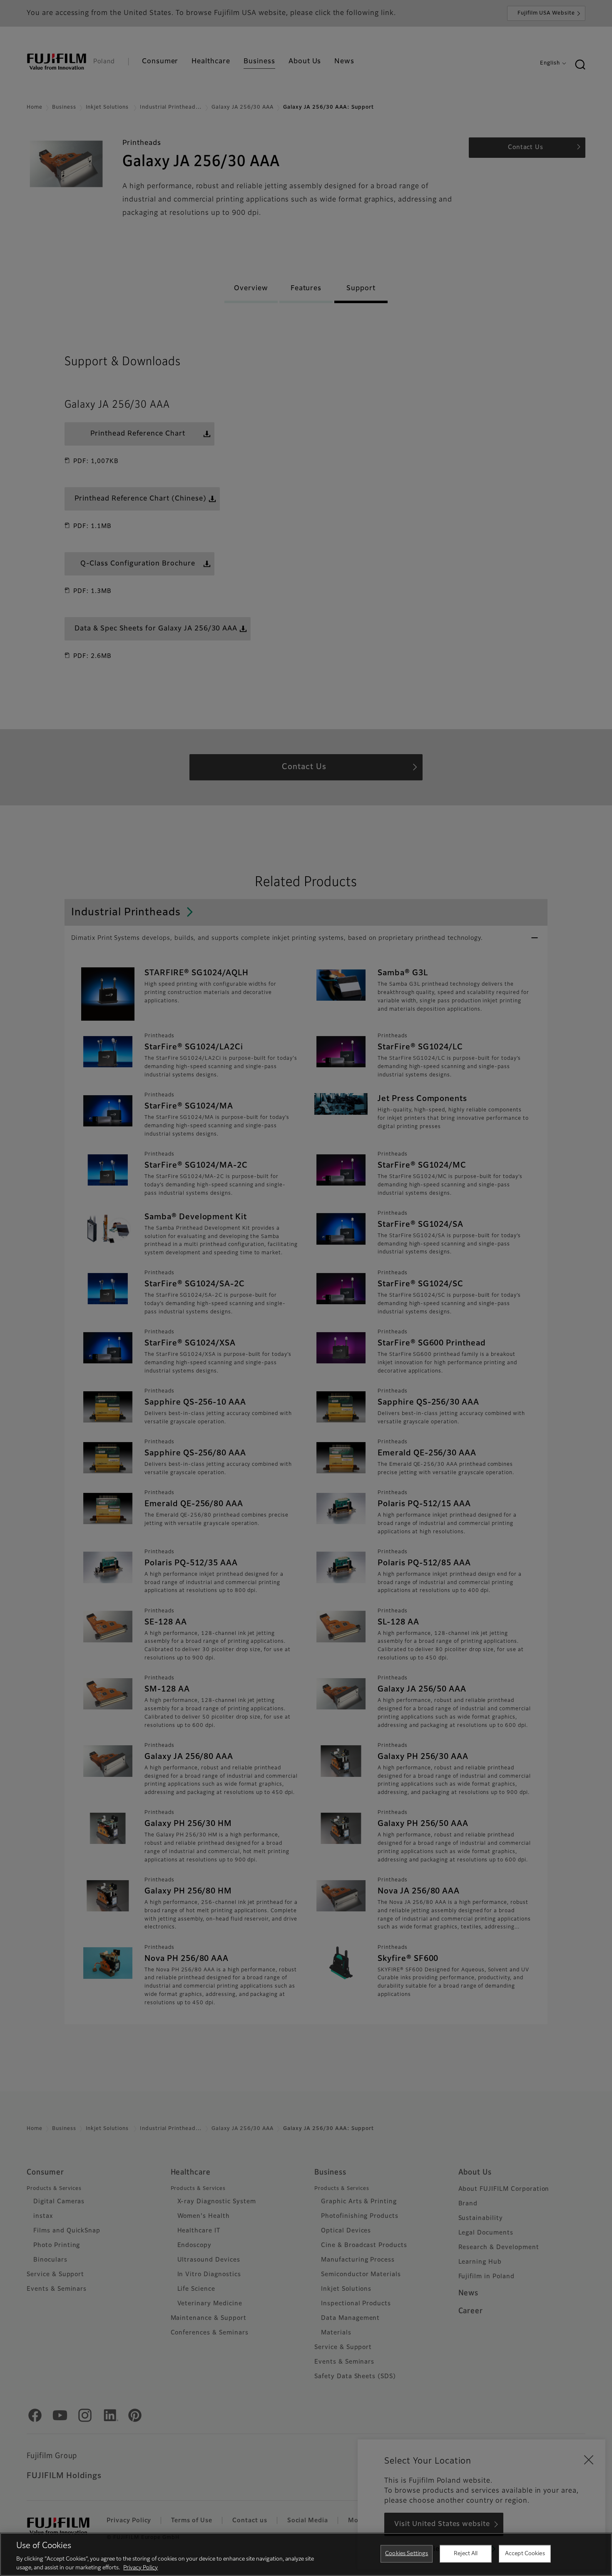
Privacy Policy (141, 2567)
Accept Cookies (525, 2554)
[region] (306, 2554)
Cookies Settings (407, 2554)
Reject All (466, 2554)
